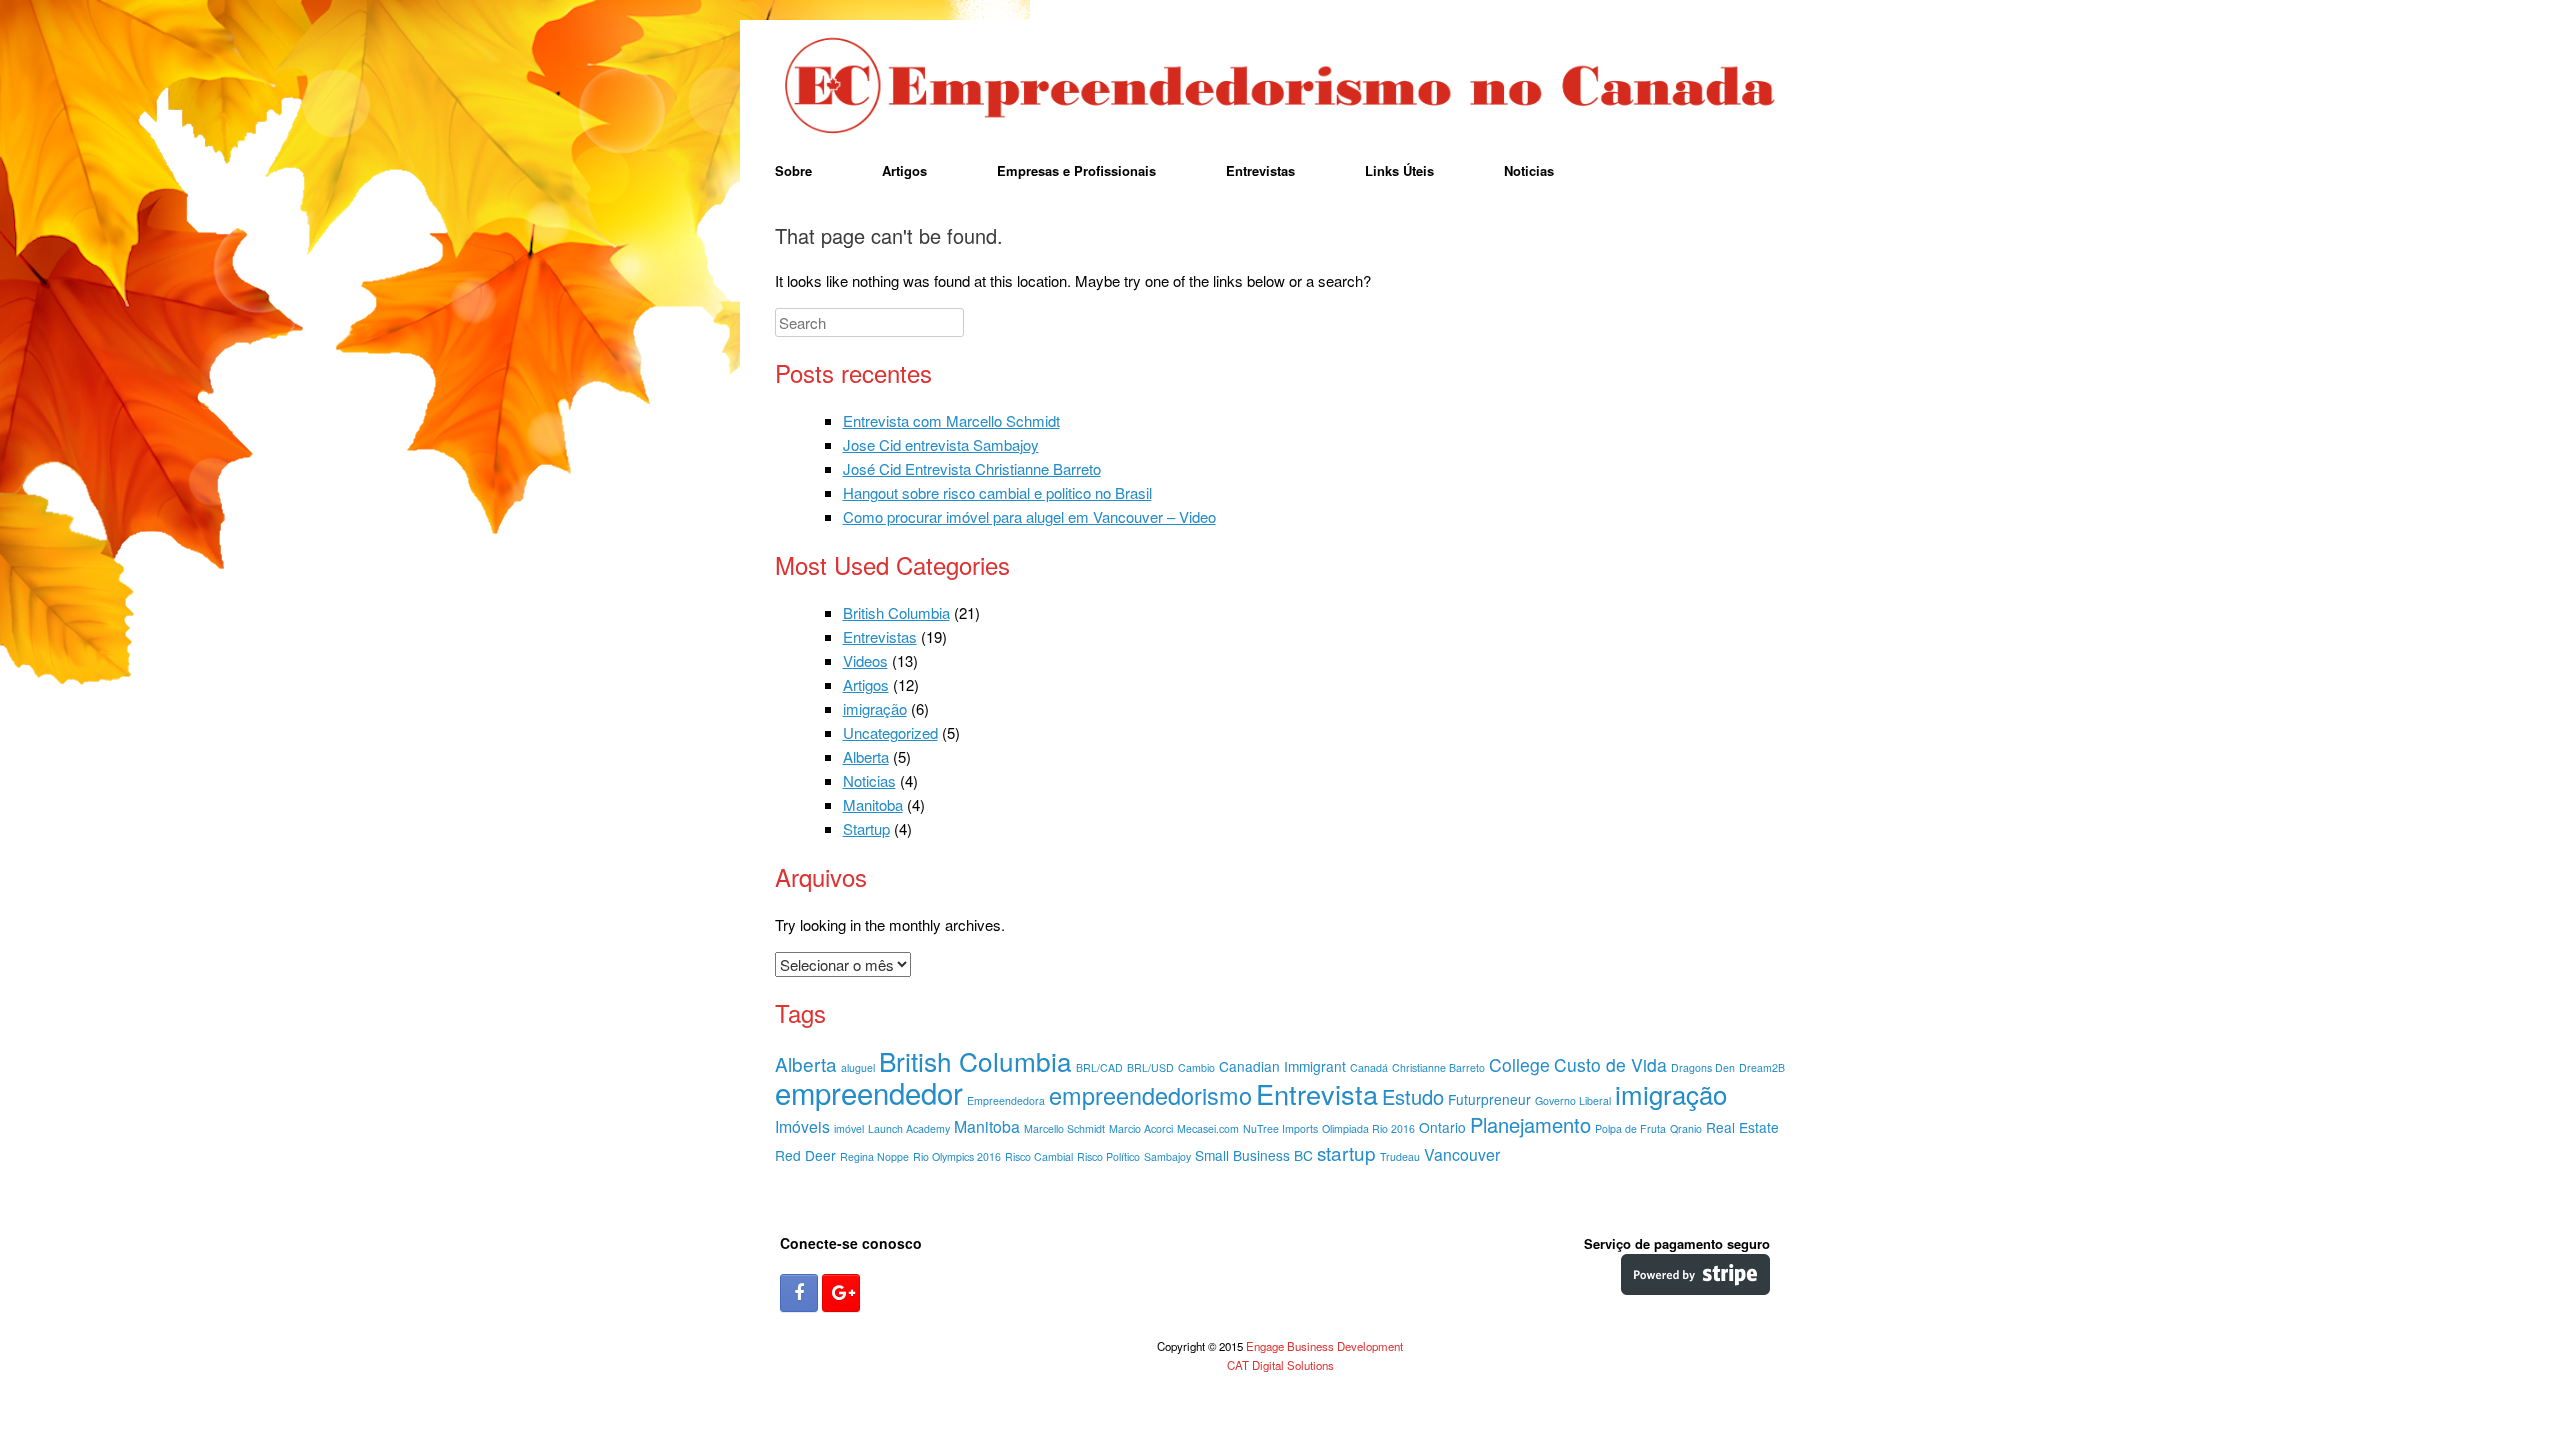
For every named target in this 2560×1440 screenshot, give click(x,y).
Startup (866, 828)
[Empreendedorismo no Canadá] (1280, 87)
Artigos (904, 170)
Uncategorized (890, 732)
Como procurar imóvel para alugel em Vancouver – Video (1029, 516)
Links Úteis (1399, 170)
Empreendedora (1006, 1100)
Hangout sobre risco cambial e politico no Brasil (997, 492)
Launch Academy (909, 1128)
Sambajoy (1167, 1156)
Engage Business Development (1324, 1346)
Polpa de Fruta (1630, 1128)
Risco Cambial (1039, 1156)
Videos (865, 660)
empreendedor (869, 1092)
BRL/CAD (1099, 1067)
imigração (875, 708)
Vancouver (1462, 1154)
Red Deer (805, 1155)
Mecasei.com (1208, 1128)
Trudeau (1400, 1156)
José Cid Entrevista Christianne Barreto (972, 468)
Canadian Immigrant (1282, 1066)
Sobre (793, 170)
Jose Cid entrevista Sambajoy (941, 444)
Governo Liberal (1573, 1100)
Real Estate (1742, 1127)
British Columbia (896, 612)
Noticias (1529, 170)
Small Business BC (1254, 1155)
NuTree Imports (1280, 1128)
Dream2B (1762, 1067)
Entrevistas (1260, 170)
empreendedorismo (1150, 1095)
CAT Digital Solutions (1280, 1365)
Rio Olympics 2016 (957, 1156)
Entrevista (1317, 1093)
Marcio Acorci (1141, 1128)
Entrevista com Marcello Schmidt (951, 420)
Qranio (1686, 1128)
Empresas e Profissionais (1076, 170)
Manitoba (873, 804)
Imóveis (802, 1126)
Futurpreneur (1489, 1099)
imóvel (849, 1128)
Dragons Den (1703, 1067)
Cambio (1196, 1067)
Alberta (866, 756)
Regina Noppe (874, 1156)
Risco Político (1108, 1156)
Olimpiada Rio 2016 (1368, 1128)
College (1519, 1064)
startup (1346, 1152)
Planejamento (1530, 1124)
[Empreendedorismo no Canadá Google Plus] (841, 1293)
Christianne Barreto (1438, 1067)
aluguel (858, 1067)
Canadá (1369, 1067)
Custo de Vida (1610, 1064)
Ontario (1442, 1127)
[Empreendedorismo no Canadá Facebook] (799, 1293)
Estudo (1413, 1096)
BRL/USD (1150, 1067)
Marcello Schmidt (1064, 1128)
